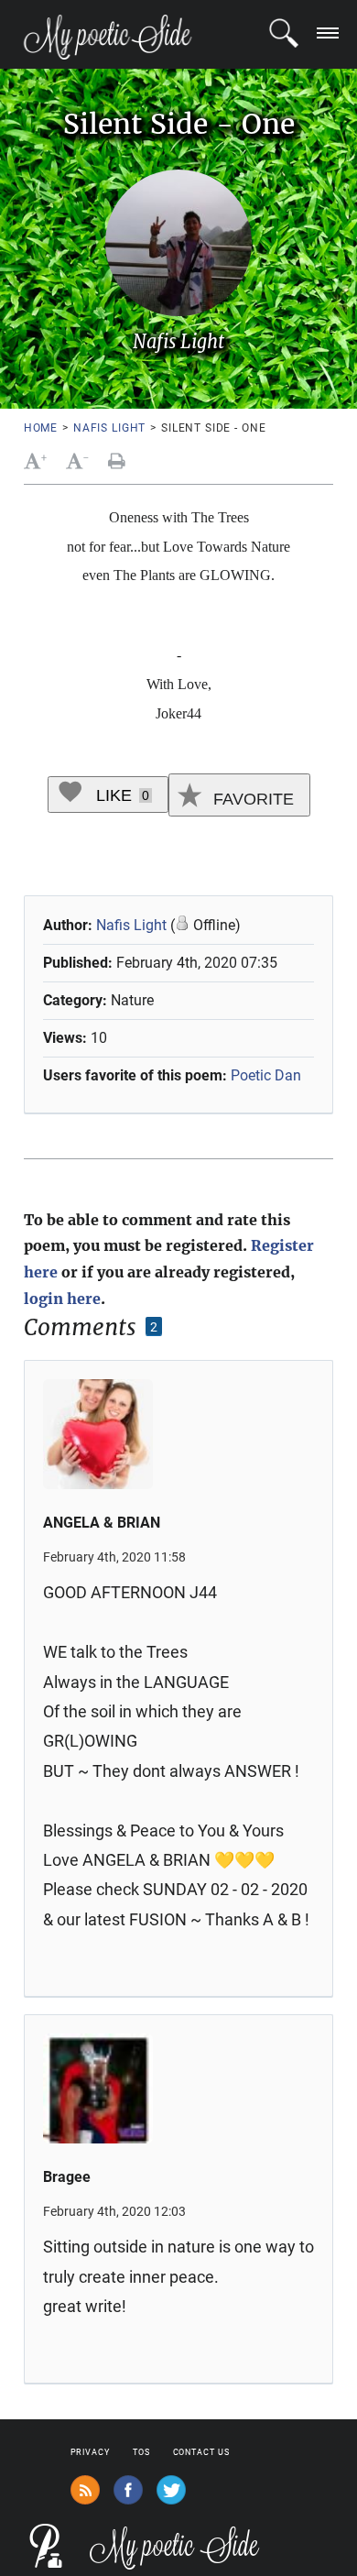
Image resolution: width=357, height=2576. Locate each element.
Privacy (90, 2452)
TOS (141, 2452)
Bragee (67, 2177)
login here (62, 1299)
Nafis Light (109, 428)
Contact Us (201, 2452)
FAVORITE (251, 799)
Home (41, 428)
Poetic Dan (266, 1075)
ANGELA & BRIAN (102, 1523)
